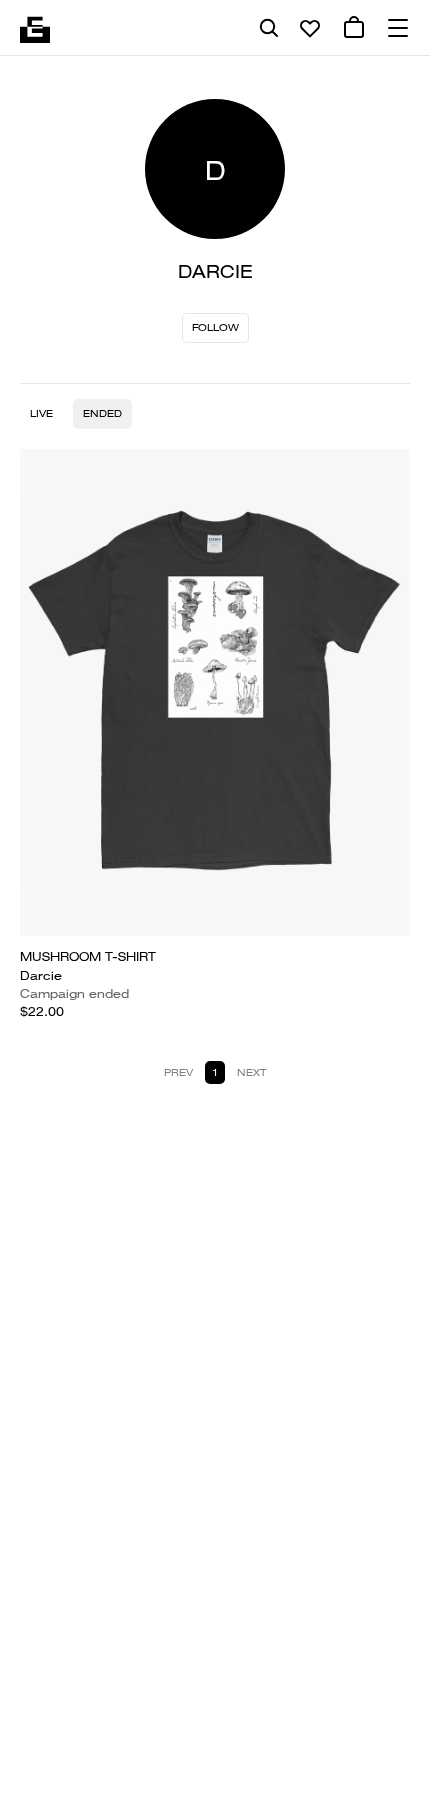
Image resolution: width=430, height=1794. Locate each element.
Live (41, 413)
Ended (102, 413)
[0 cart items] (354, 28)
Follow (215, 327)
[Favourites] (310, 28)
